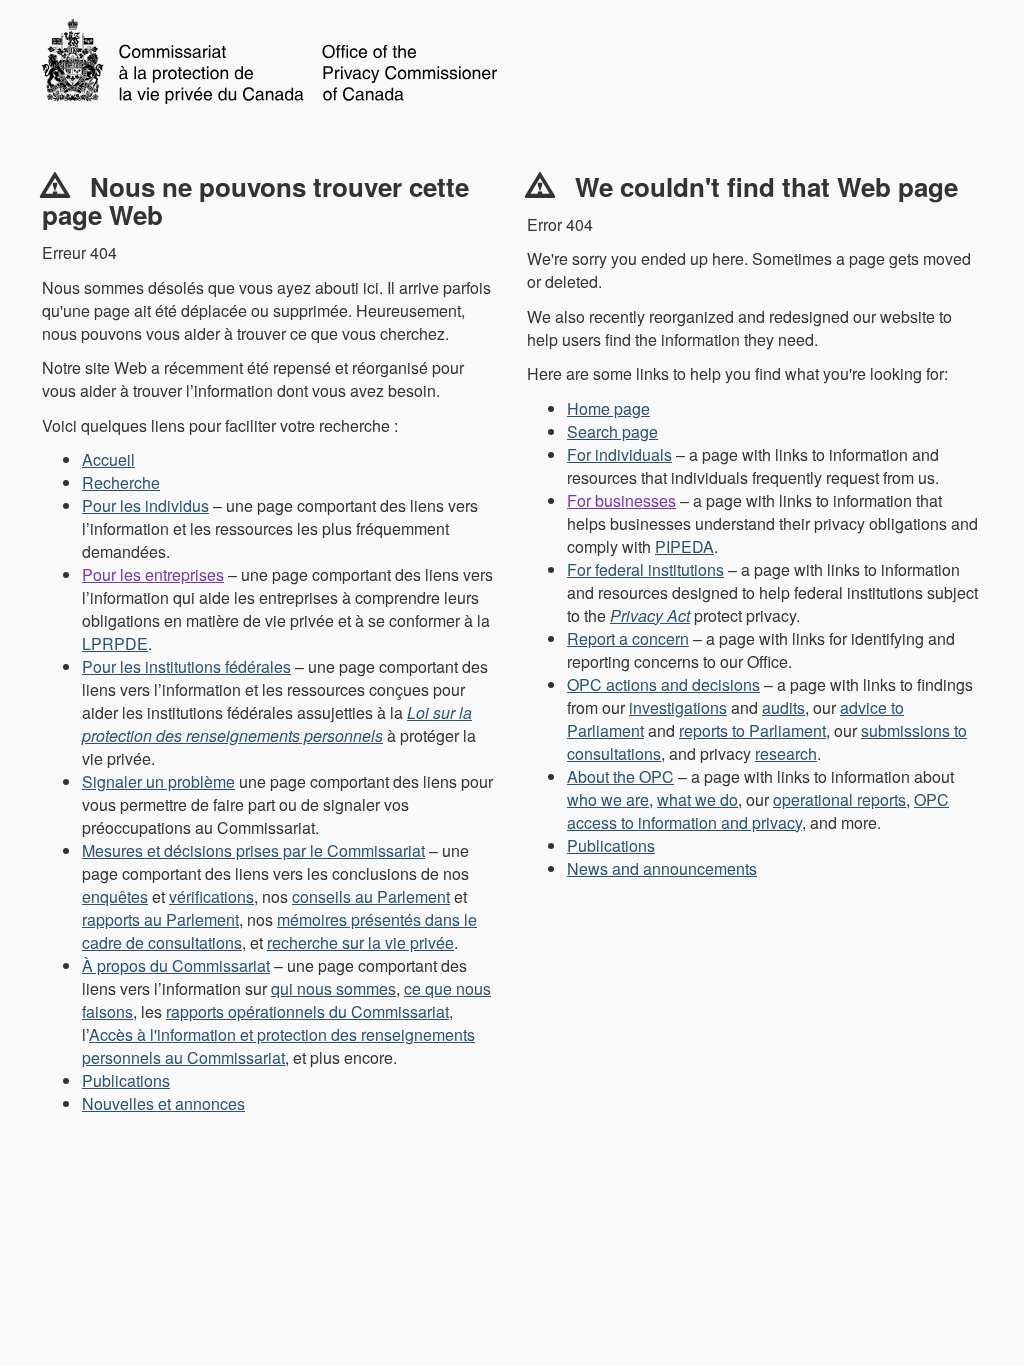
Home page (608, 408)
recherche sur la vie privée (360, 942)
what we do (697, 799)
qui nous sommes (333, 988)
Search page (612, 431)
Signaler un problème (158, 781)
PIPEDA (684, 546)
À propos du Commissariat (176, 965)
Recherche (121, 482)
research (786, 753)
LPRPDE (115, 643)
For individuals (619, 454)
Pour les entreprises (153, 574)
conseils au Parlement (371, 896)
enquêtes (115, 896)
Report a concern (628, 638)
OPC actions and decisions (663, 684)
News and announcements (662, 868)
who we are (608, 799)
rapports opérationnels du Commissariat (307, 1011)
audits (783, 707)
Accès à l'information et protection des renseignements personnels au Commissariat (278, 1046)
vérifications (211, 896)
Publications (126, 1080)
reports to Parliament (752, 730)
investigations (678, 707)
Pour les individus (145, 505)
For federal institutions (645, 569)
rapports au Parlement (160, 919)
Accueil (108, 459)
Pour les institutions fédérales (186, 666)
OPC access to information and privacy (758, 811)
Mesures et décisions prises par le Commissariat (253, 850)
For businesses (621, 500)
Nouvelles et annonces (163, 1103)
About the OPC (620, 776)
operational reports (839, 799)
